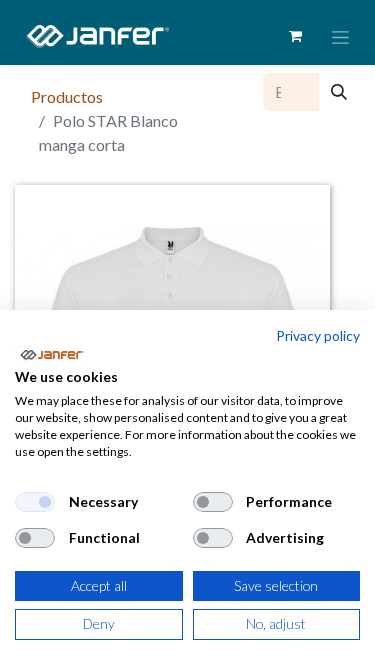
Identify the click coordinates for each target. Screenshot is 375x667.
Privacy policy (318, 335)
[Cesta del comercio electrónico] (295, 36)
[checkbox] (35, 502)
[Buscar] (339, 92)
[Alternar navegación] (340, 36)
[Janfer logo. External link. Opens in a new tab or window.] (51, 355)
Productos (67, 96)
